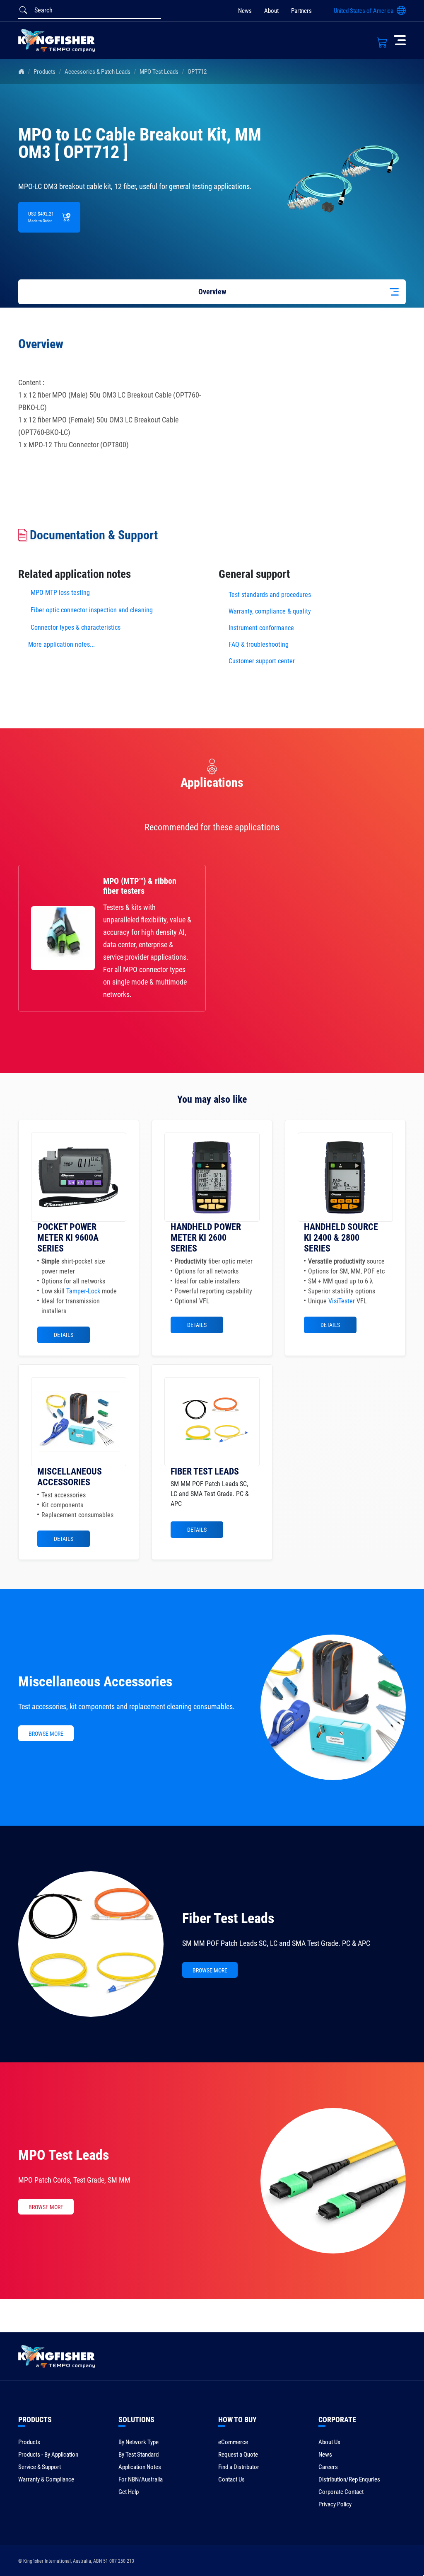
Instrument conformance (261, 628)
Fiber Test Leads (228, 1918)
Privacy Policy (335, 2504)
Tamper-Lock (83, 1291)
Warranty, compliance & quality (270, 611)
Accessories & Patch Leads (98, 72)
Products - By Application (48, 2455)
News (245, 11)
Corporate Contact (341, 2492)
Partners (301, 11)
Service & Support (40, 2467)
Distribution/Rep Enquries (349, 2479)
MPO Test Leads (159, 72)
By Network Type (139, 2442)
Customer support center (262, 661)
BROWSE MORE (46, 1734)
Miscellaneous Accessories (95, 1681)
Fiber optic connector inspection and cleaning (92, 610)
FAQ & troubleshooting (259, 644)
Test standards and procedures (270, 595)
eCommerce (233, 2442)
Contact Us (231, 2479)
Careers (328, 2467)
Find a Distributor (239, 2467)
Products (45, 72)
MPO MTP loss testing (60, 593)
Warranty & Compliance (46, 2479)
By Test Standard (139, 2455)
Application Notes (140, 2467)
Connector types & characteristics (76, 627)
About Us (329, 2442)
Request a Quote (238, 2455)
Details (64, 1335)
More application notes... (61, 644)
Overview (212, 292)
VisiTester (342, 1301)
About (271, 11)
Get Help (129, 2492)
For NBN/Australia (141, 2479)
